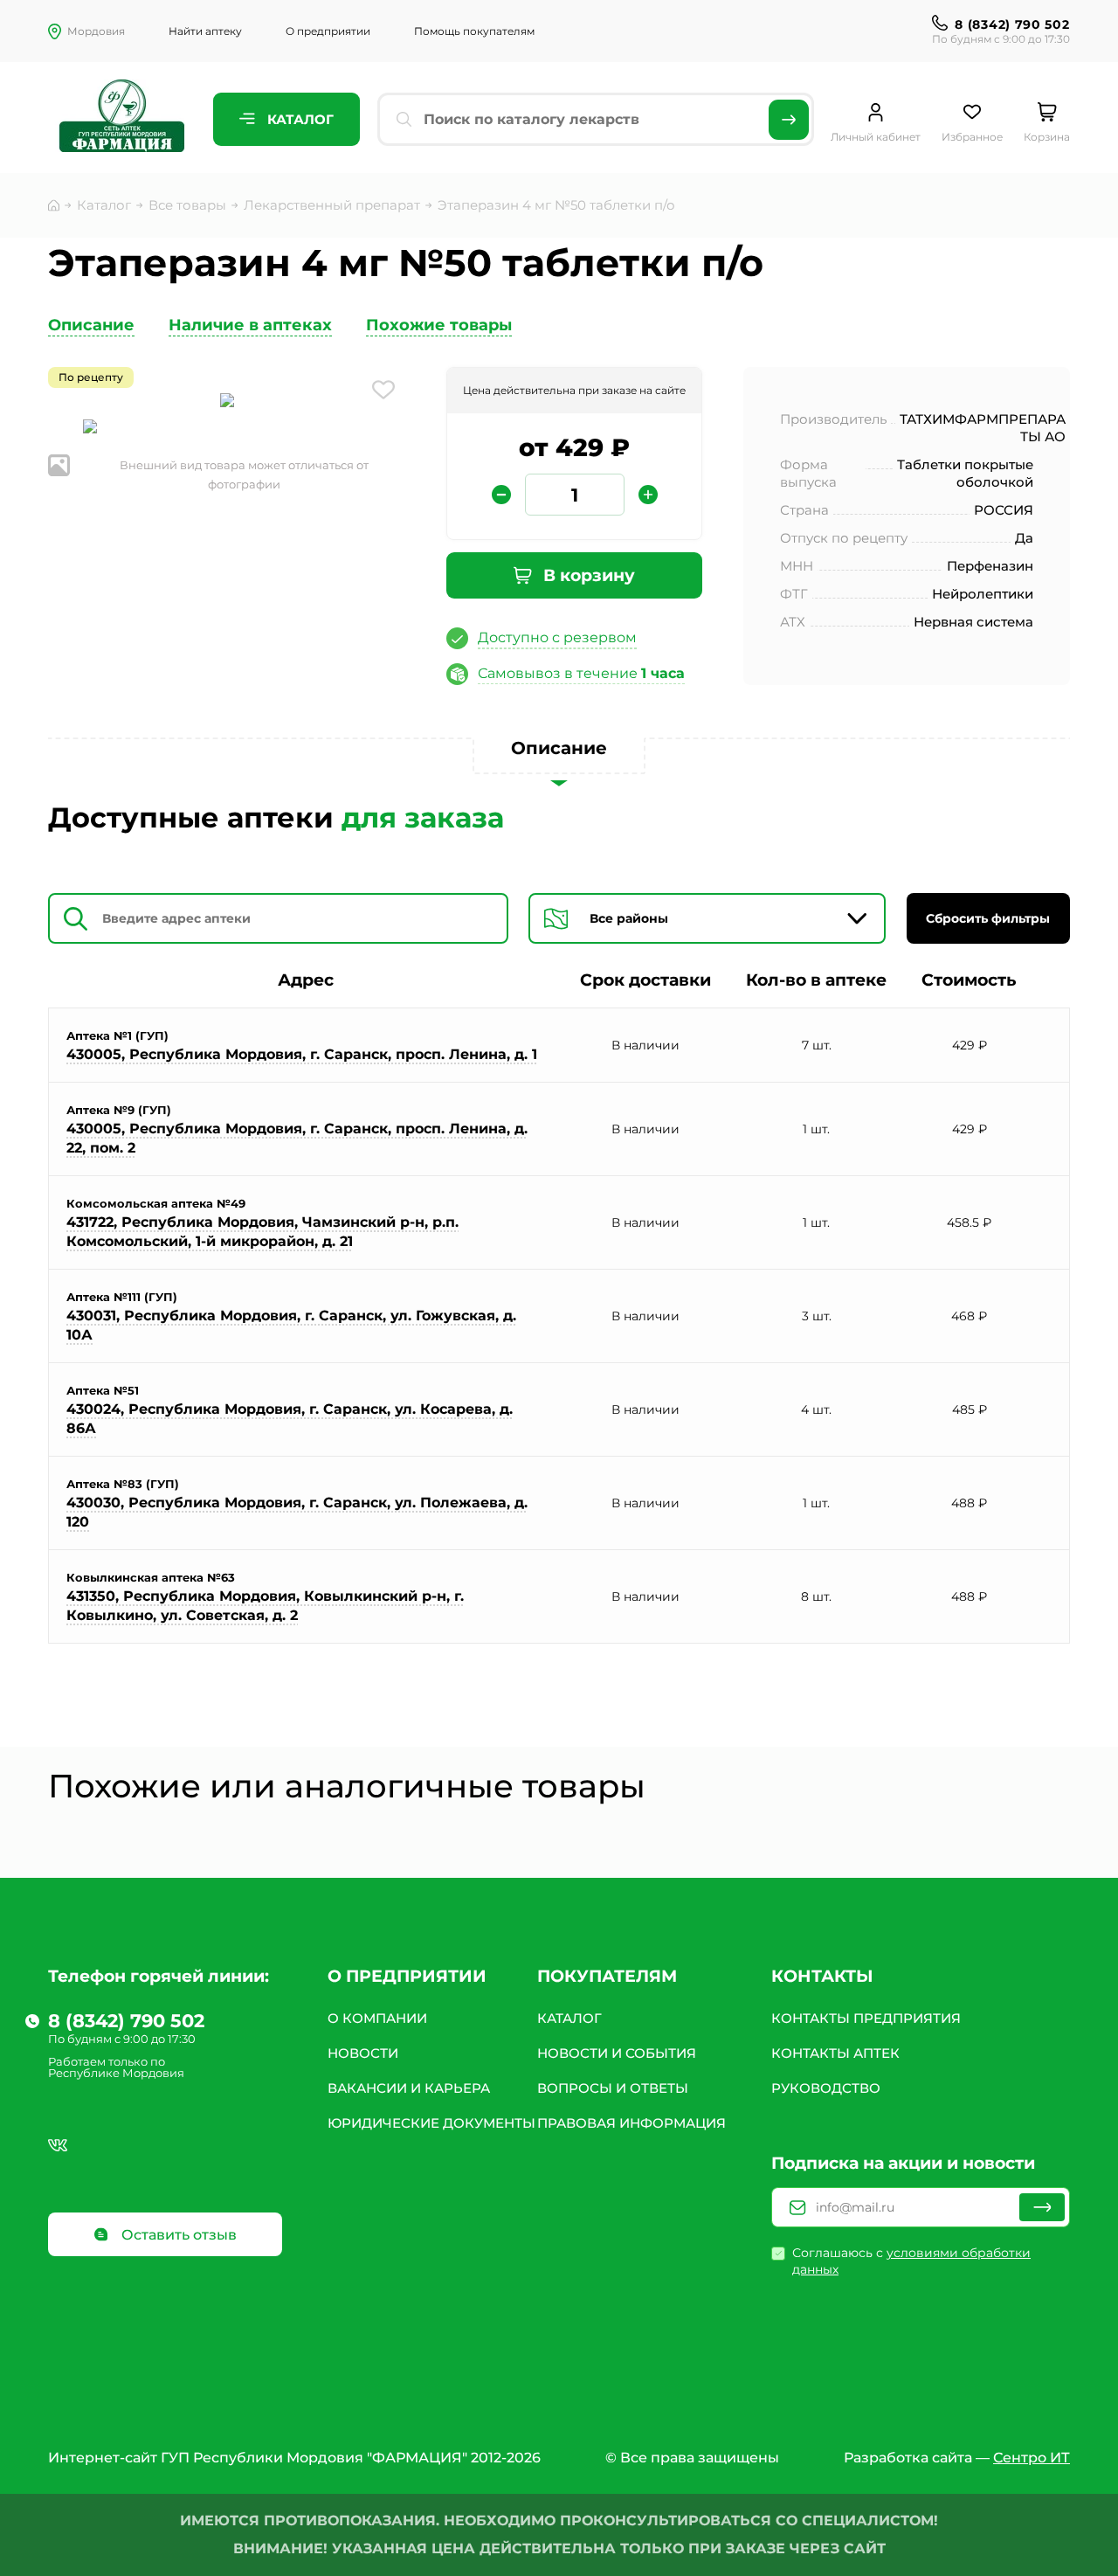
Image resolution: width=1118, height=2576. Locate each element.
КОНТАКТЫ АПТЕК (835, 2053)
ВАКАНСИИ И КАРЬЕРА (409, 2088)
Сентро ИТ (1032, 2458)
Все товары (187, 205)
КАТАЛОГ (569, 2018)
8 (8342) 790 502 (1012, 24)
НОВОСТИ (363, 2053)
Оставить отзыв (177, 2235)
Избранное (972, 137)
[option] (227, 402)
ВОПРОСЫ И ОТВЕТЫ (613, 2088)
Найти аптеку (205, 31)
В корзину (587, 575)
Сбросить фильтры (988, 918)
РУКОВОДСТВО (826, 2088)
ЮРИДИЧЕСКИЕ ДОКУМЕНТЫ (431, 2123)
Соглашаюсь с (911, 2261)
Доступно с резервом (557, 637)
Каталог (299, 119)
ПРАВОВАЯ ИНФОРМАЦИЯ (631, 2123)
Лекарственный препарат (332, 205)
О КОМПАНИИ (377, 2018)
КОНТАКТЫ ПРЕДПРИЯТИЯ (866, 2018)
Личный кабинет (876, 137)
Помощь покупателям (474, 31)
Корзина (1047, 137)
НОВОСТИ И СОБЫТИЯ (617, 2053)
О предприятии (328, 31)
